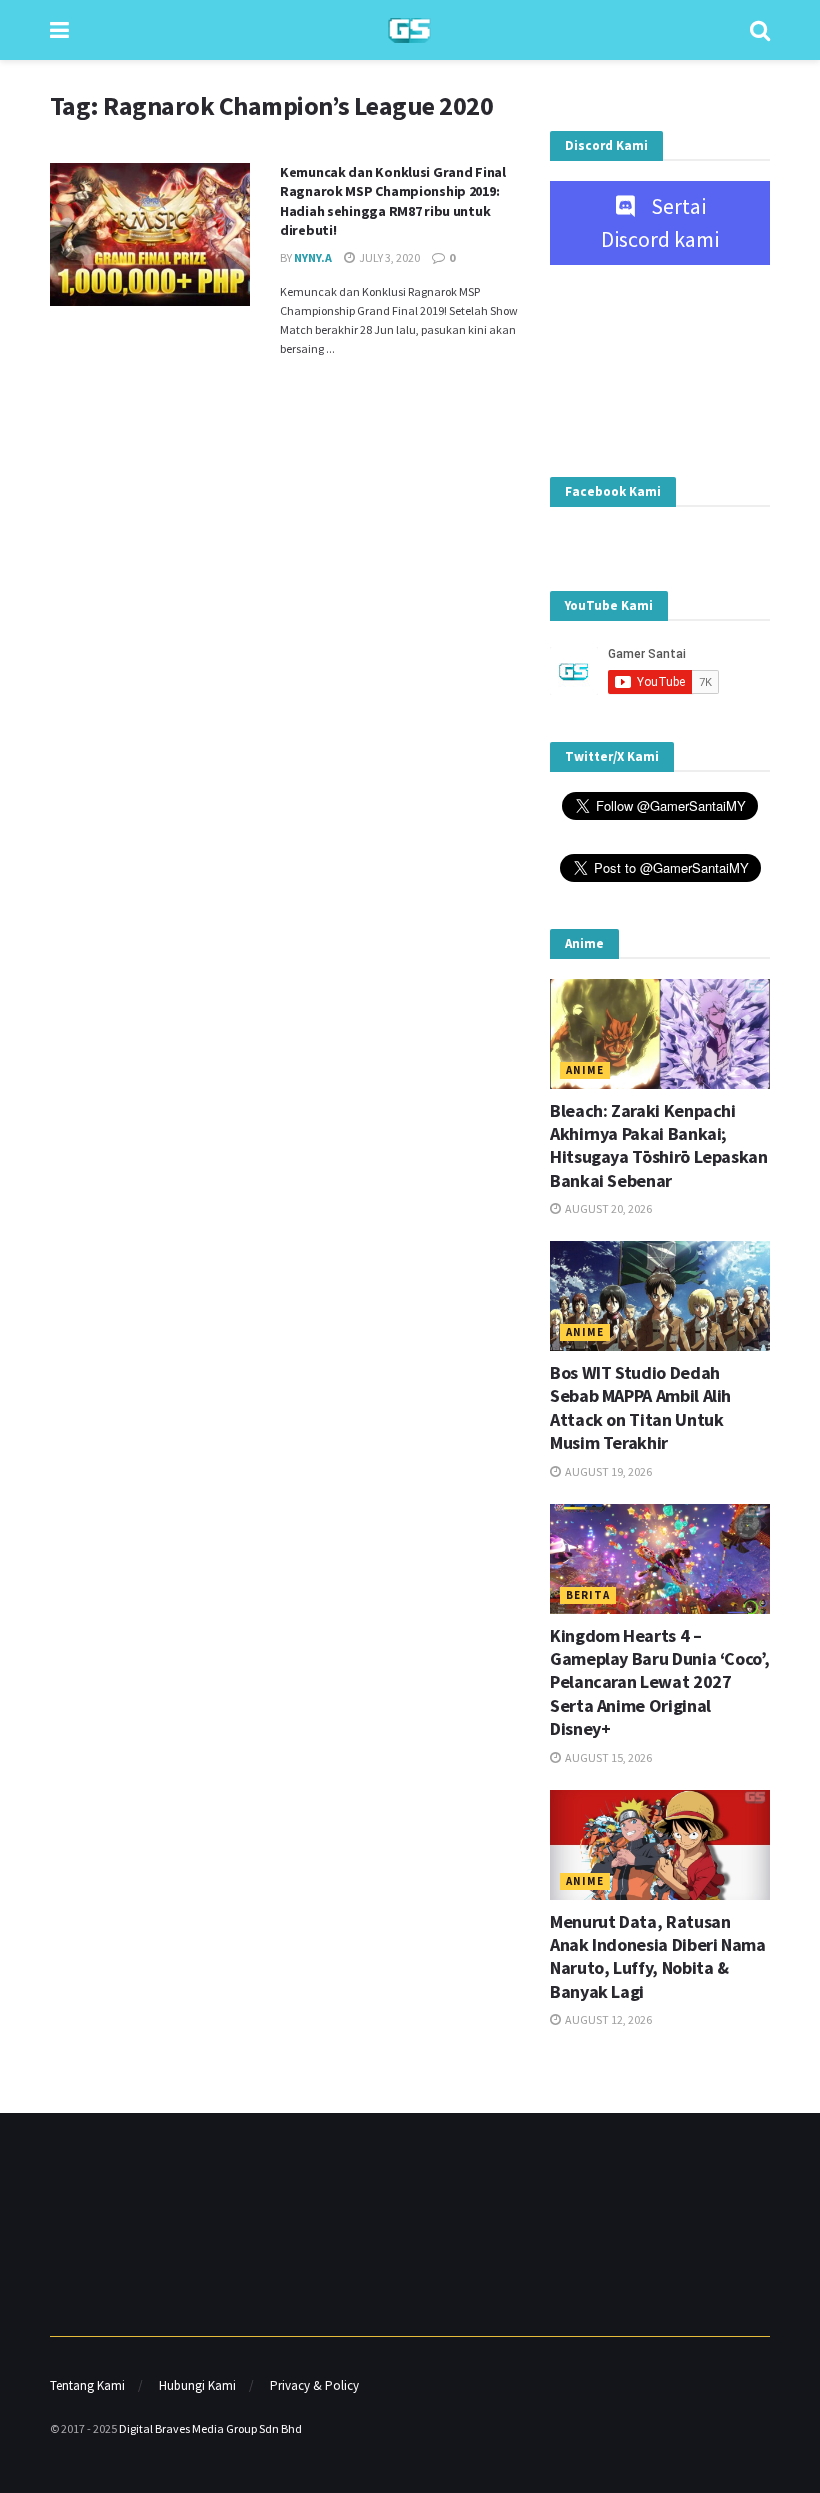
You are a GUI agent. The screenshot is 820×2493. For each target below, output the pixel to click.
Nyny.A (313, 257)
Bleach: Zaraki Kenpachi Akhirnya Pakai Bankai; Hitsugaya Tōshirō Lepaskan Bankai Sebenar (659, 1145)
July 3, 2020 (388, 257)
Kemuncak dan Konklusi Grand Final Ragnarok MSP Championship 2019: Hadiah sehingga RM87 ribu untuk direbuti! (393, 201)
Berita (588, 1595)
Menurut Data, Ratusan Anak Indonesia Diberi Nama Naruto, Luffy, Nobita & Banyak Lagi (658, 1956)
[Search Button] (760, 30)
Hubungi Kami (197, 2385)
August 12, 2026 (607, 2019)
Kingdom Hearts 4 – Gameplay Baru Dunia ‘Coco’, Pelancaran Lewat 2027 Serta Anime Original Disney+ (659, 1682)
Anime (585, 1070)
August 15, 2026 (607, 1757)
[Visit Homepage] (409, 30)
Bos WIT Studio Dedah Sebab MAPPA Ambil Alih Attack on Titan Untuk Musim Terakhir (640, 1407)
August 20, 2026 (607, 1208)
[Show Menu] (59, 30)
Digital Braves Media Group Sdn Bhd (210, 2428)
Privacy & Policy (314, 2385)
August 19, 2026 (607, 1471)
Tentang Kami (87, 2385)
